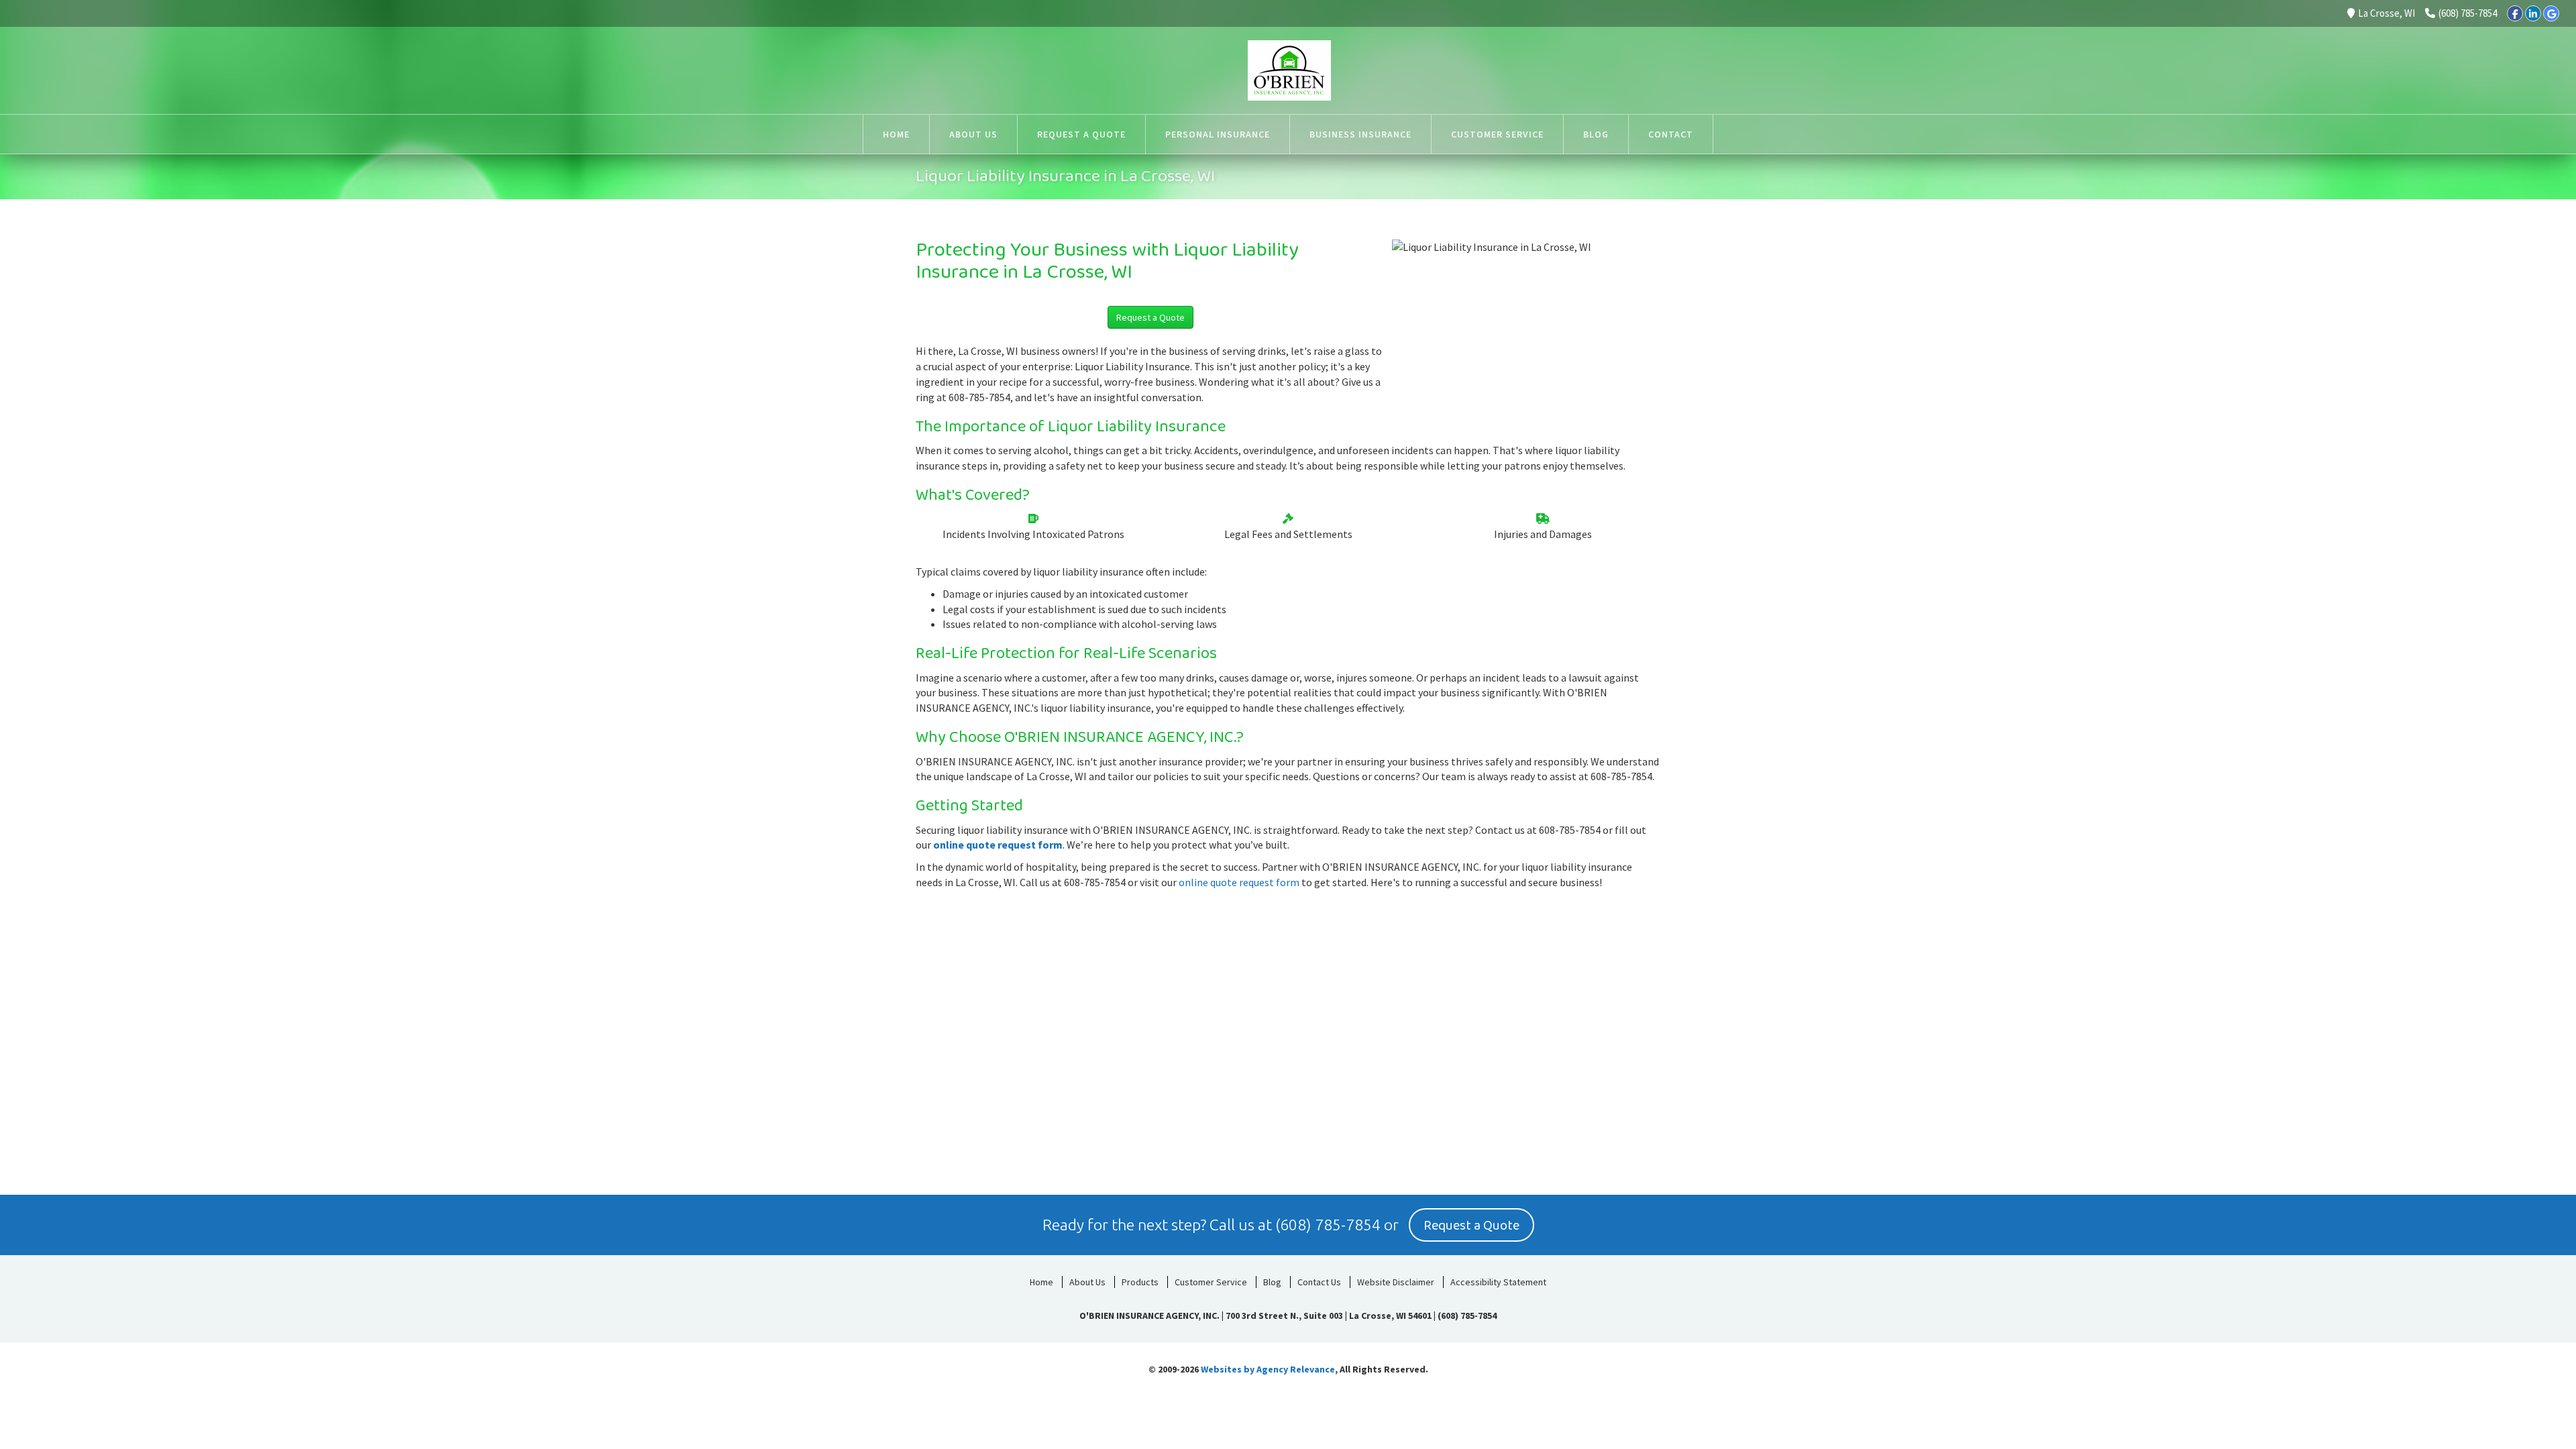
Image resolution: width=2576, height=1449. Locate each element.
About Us (1087, 1282)
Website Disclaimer (1396, 1282)
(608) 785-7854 (2468, 13)
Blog (1272, 1282)
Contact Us (1319, 1282)
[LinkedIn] (2533, 13)
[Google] (2551, 13)
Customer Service (1211, 1282)
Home (1041, 1282)
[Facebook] (2515, 13)
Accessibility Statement (1498, 1282)
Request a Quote (1150, 317)
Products (1140, 1282)
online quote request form (998, 845)
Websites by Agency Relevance (1268, 1369)
